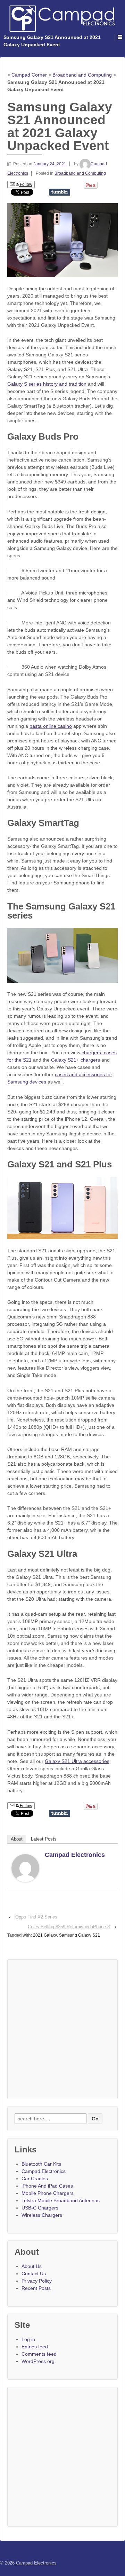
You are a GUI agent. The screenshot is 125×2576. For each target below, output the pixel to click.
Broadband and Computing (82, 75)
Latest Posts (44, 1839)
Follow (26, 184)
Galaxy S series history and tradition (47, 384)
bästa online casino (51, 726)
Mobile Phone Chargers (48, 2193)
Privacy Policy (37, 2281)
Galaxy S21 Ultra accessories (77, 1761)
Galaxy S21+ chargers (76, 1060)
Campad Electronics (75, 1855)
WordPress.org (38, 2361)
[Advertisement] (62, 2029)
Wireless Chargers (42, 2215)
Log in (28, 2339)
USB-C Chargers (40, 2208)
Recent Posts (36, 2288)
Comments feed (39, 2354)
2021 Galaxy (45, 1935)
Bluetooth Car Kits (41, 2164)
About (17, 1839)
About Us (32, 2266)
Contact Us (34, 2274)
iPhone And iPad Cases (47, 2186)
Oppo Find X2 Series (36, 1917)
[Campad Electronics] (25, 1868)
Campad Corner (29, 75)
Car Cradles (35, 2179)
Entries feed (35, 2347)
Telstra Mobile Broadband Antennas (61, 2200)
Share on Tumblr (60, 192)
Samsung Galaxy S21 (80, 1935)
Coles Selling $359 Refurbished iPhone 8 (69, 1927)
